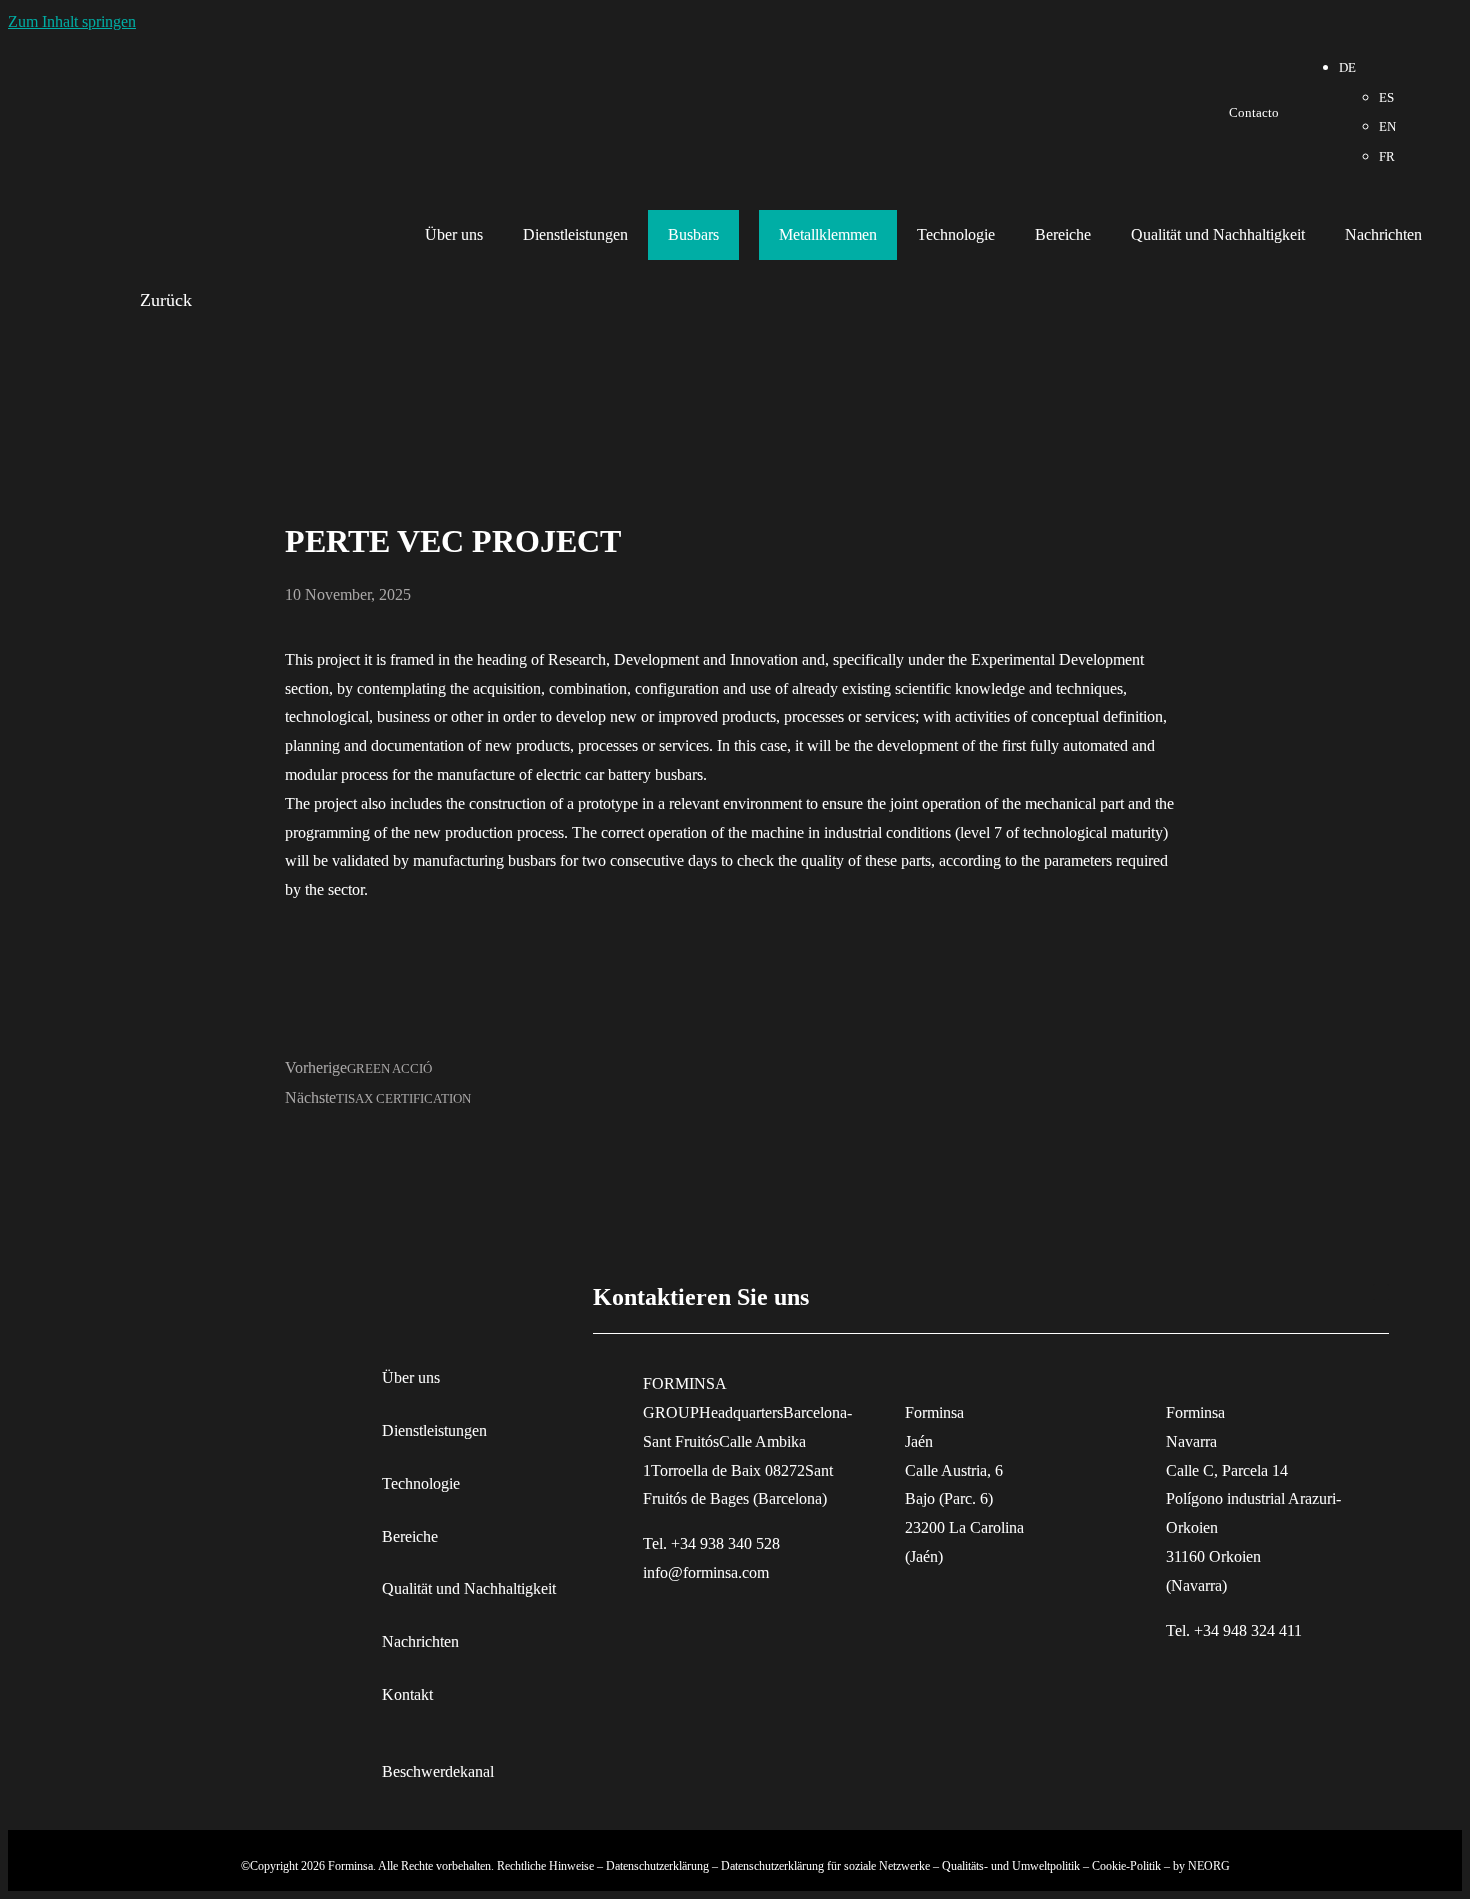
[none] (1367, 112)
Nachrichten (1383, 234)
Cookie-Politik (1126, 1866)
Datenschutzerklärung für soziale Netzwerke (825, 1866)
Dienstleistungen (575, 234)
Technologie (956, 234)
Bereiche (1063, 234)
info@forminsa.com (706, 1572)
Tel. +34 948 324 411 (1234, 1630)
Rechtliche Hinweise (545, 1866)
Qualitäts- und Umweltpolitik (1011, 1866)
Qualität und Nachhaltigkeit (1218, 234)
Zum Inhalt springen (72, 21)
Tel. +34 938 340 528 (711, 1543)
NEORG (1209, 1866)
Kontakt (407, 1694)
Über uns (454, 234)
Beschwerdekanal (438, 1771)
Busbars (693, 234)
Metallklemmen (828, 234)
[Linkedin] (1424, 109)
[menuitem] (1347, 68)
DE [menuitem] (1347, 68)
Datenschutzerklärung (657, 1866)
